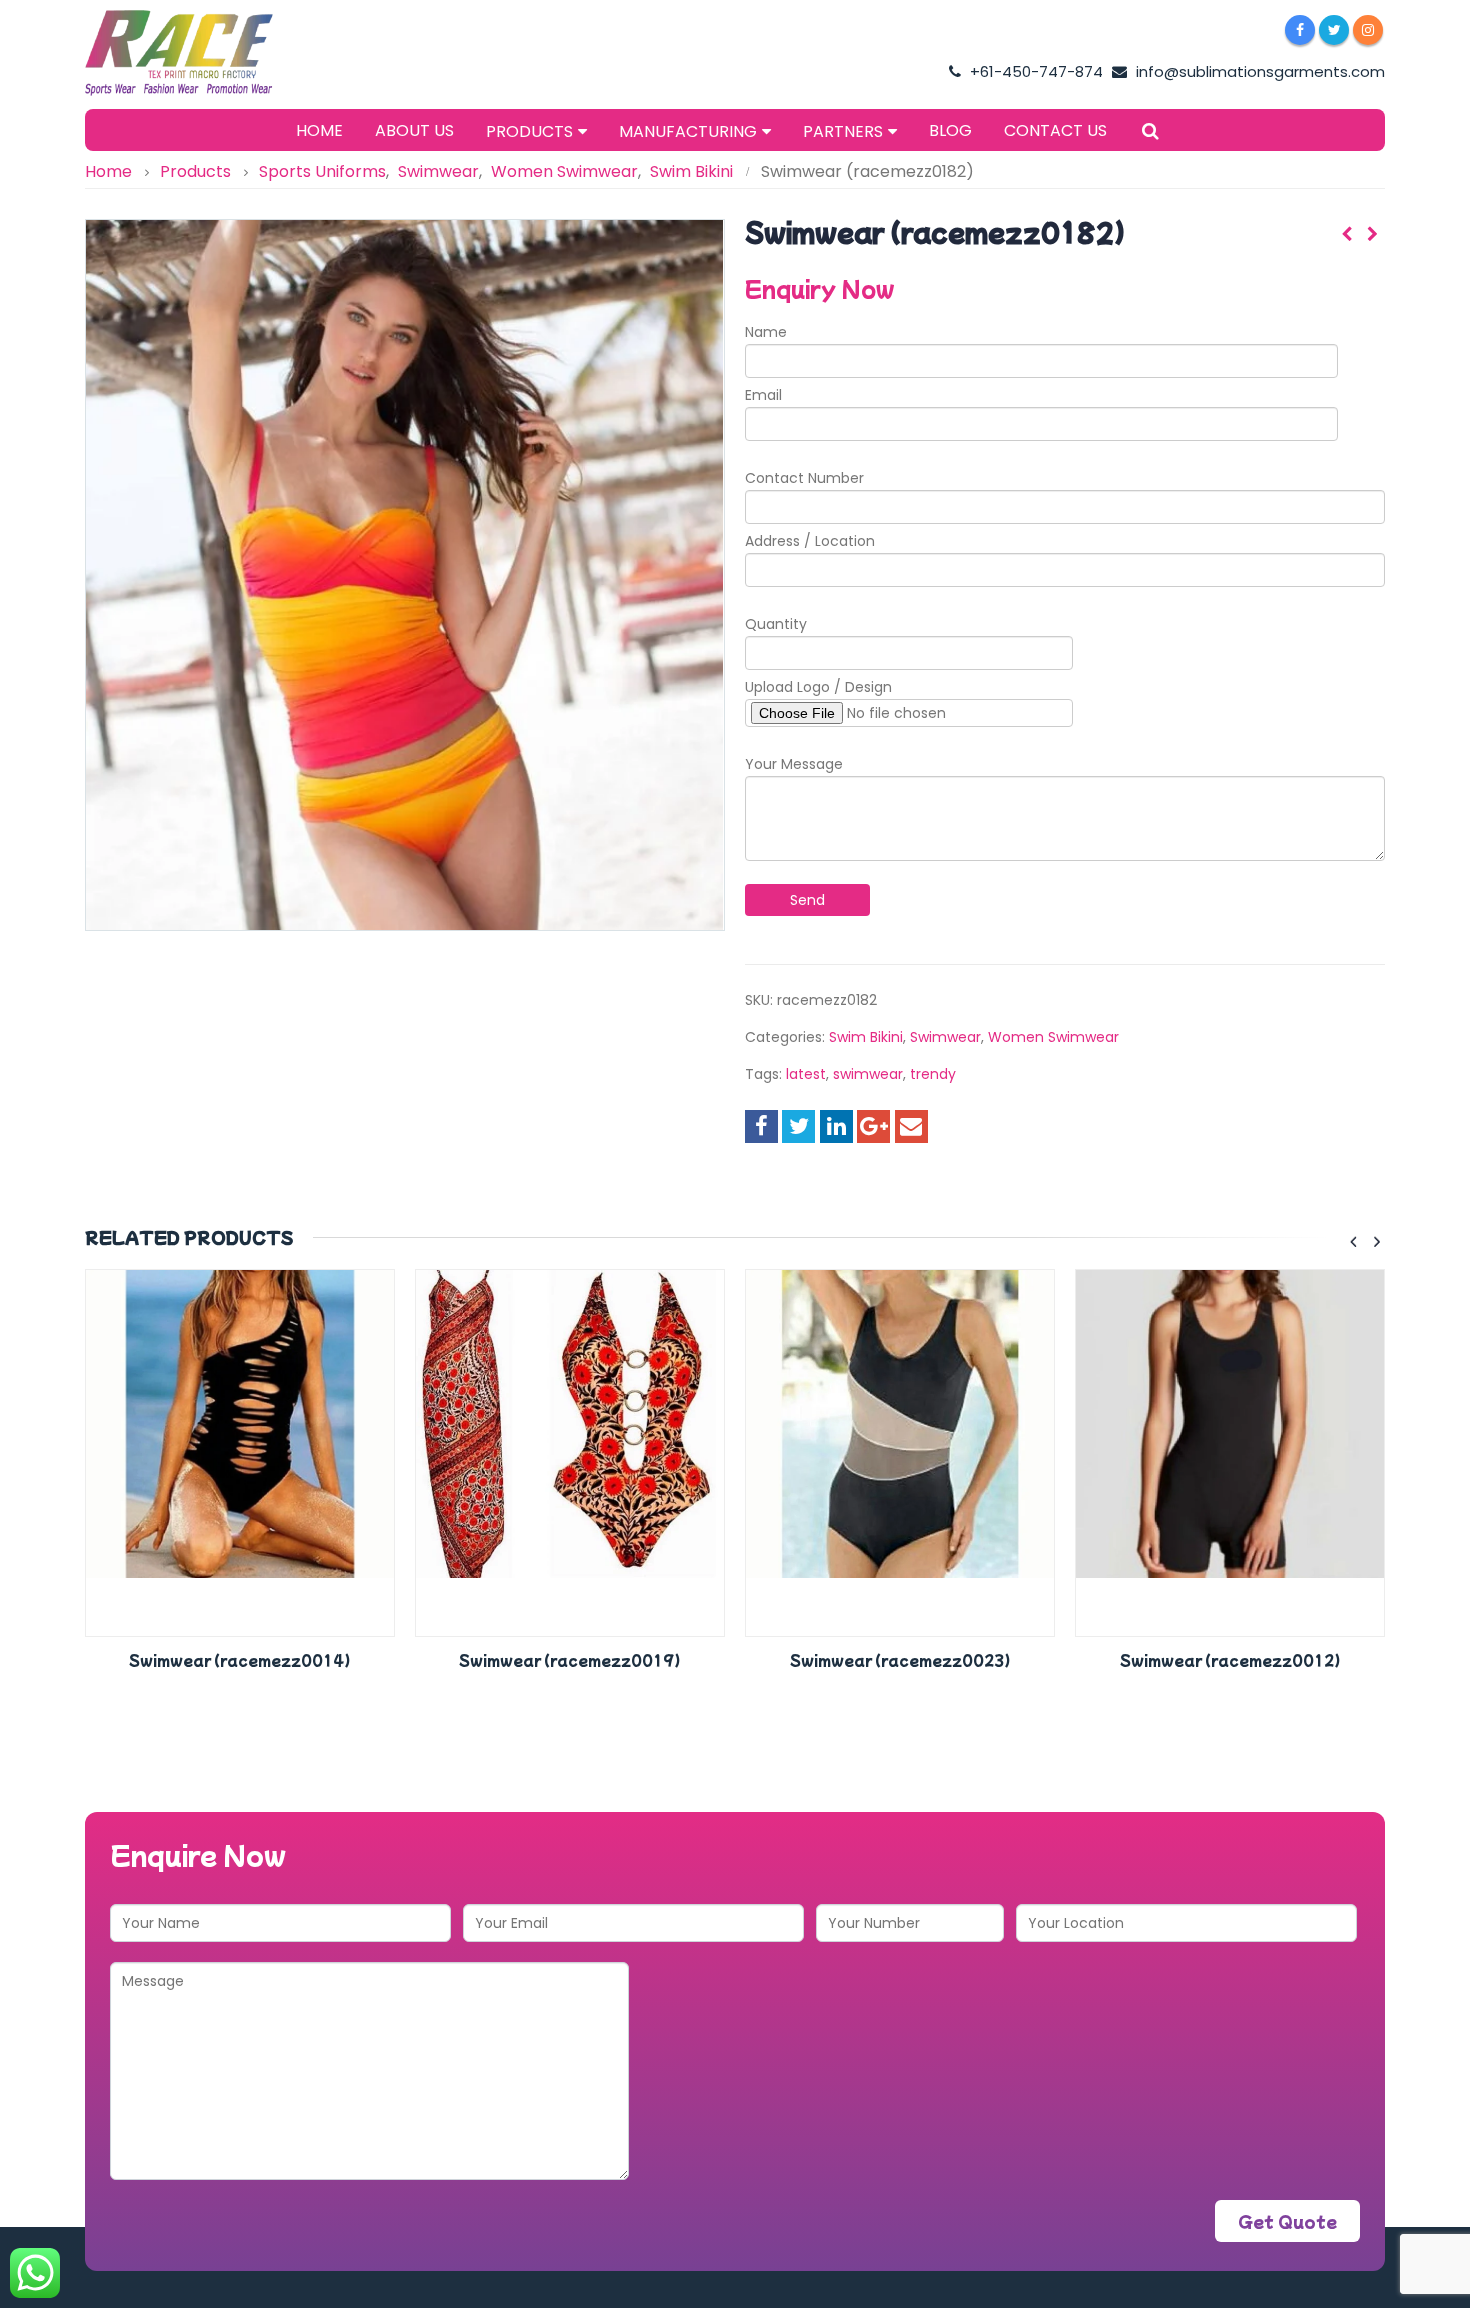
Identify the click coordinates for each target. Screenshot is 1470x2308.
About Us (414, 130)
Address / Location (810, 541)
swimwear (868, 1074)
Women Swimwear (1053, 1037)
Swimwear (945, 1037)
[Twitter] (1334, 30)
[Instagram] (1368, 30)
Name (766, 332)
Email (763, 395)
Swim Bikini (866, 1037)
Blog (950, 130)
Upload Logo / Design (818, 687)
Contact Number (804, 478)
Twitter (798, 1126)
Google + (873, 1126)
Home (319, 130)
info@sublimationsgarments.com (1258, 71)
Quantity (776, 624)
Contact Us (1055, 130)
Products (529, 131)
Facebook (761, 1126)
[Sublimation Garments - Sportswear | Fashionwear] (210, 53)
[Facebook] (1300, 30)
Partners (843, 131)
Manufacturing (688, 131)
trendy (933, 1074)
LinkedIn (836, 1126)
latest (806, 1074)
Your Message (794, 764)
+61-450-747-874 (1034, 71)
